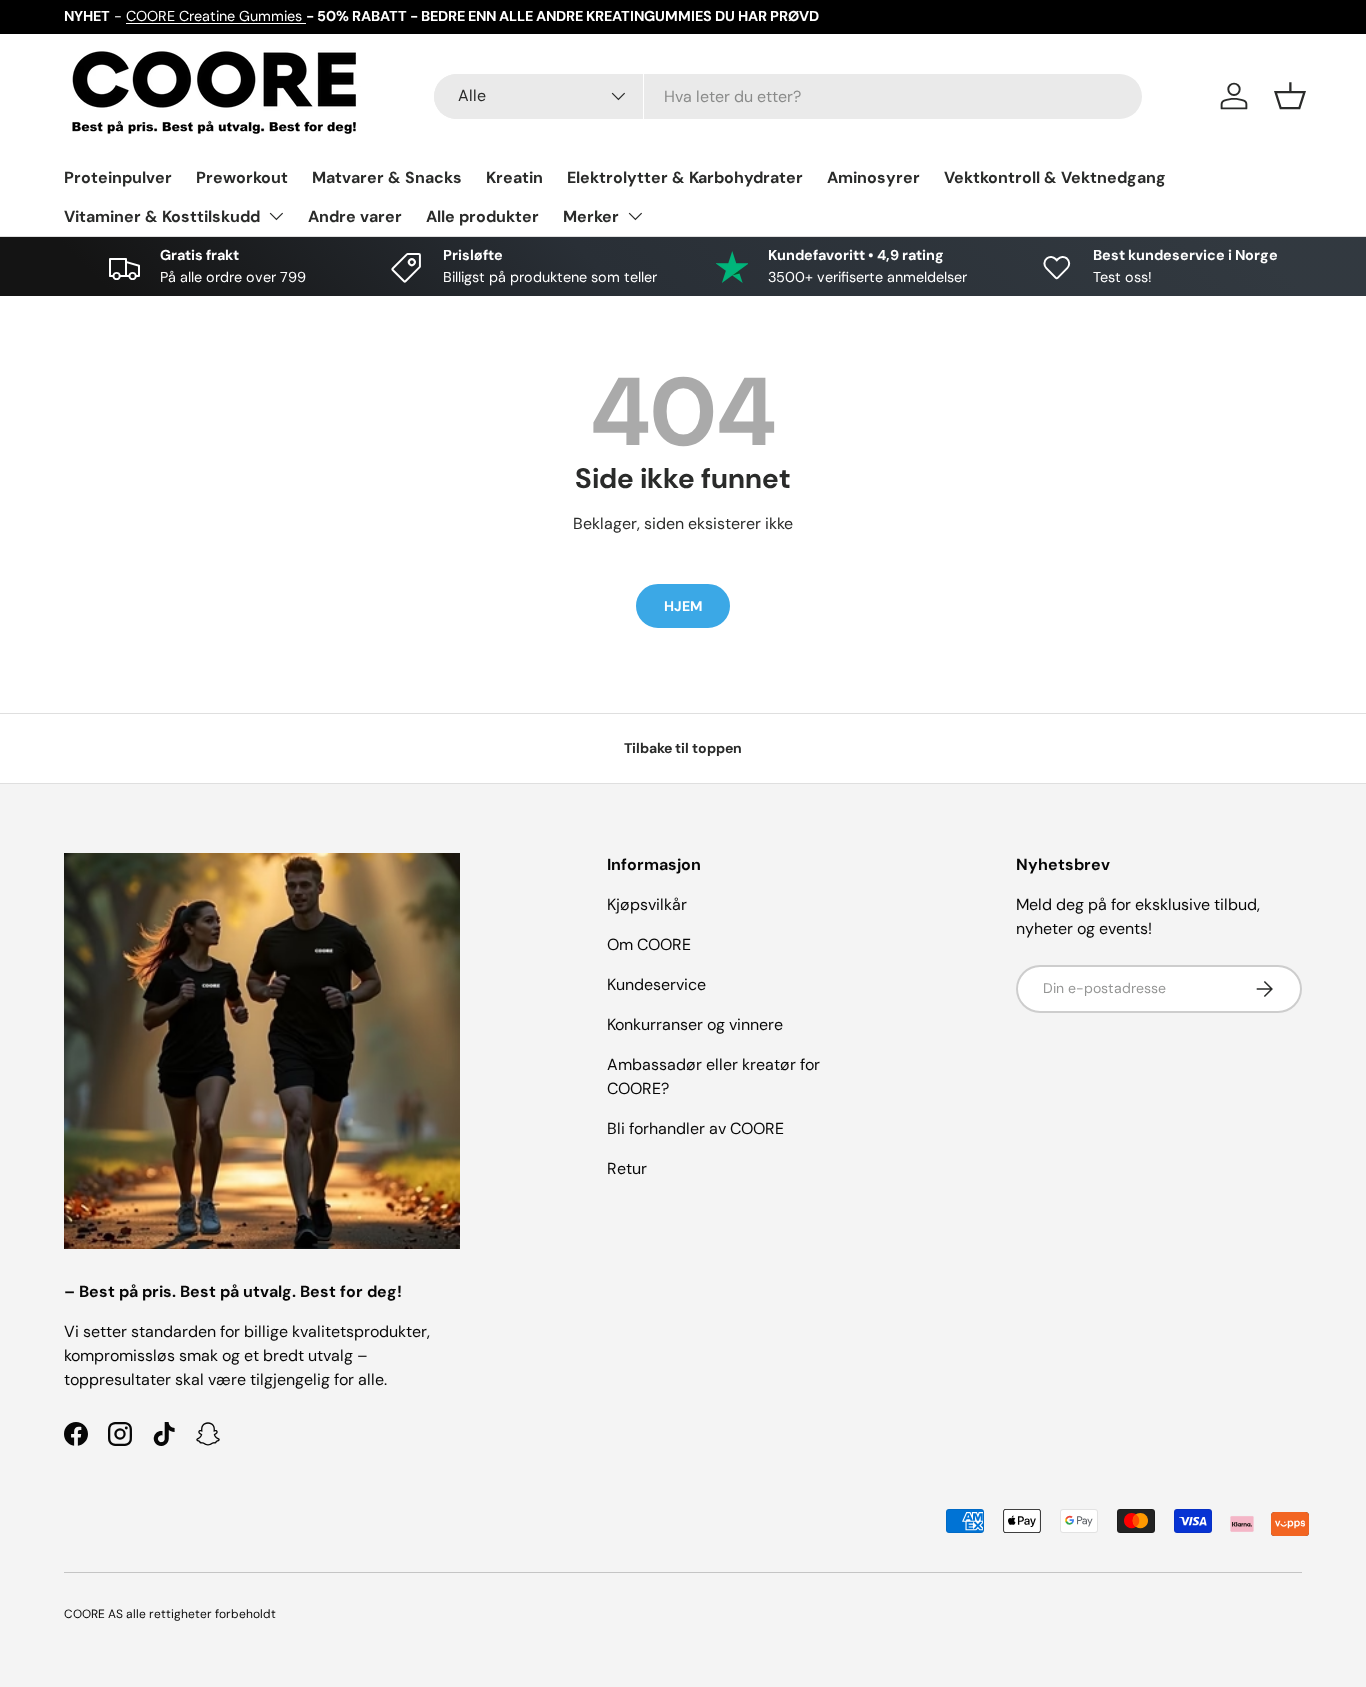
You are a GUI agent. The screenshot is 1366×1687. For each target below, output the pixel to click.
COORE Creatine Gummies (216, 16)
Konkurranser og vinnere (695, 1024)
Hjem (683, 606)
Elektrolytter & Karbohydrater (685, 177)
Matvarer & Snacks (387, 177)
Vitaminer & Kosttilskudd (162, 216)
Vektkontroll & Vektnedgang (1055, 177)
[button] (1290, 96)
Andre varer (355, 216)
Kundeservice (656, 984)
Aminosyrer (873, 177)
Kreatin (514, 177)
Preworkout (242, 177)
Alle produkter (482, 216)
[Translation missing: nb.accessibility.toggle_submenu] (276, 216)
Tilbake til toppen (683, 748)
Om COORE (649, 944)
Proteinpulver (118, 177)
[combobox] (788, 96)
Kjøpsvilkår (647, 904)
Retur (627, 1168)
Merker (591, 216)
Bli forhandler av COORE (695, 1128)
